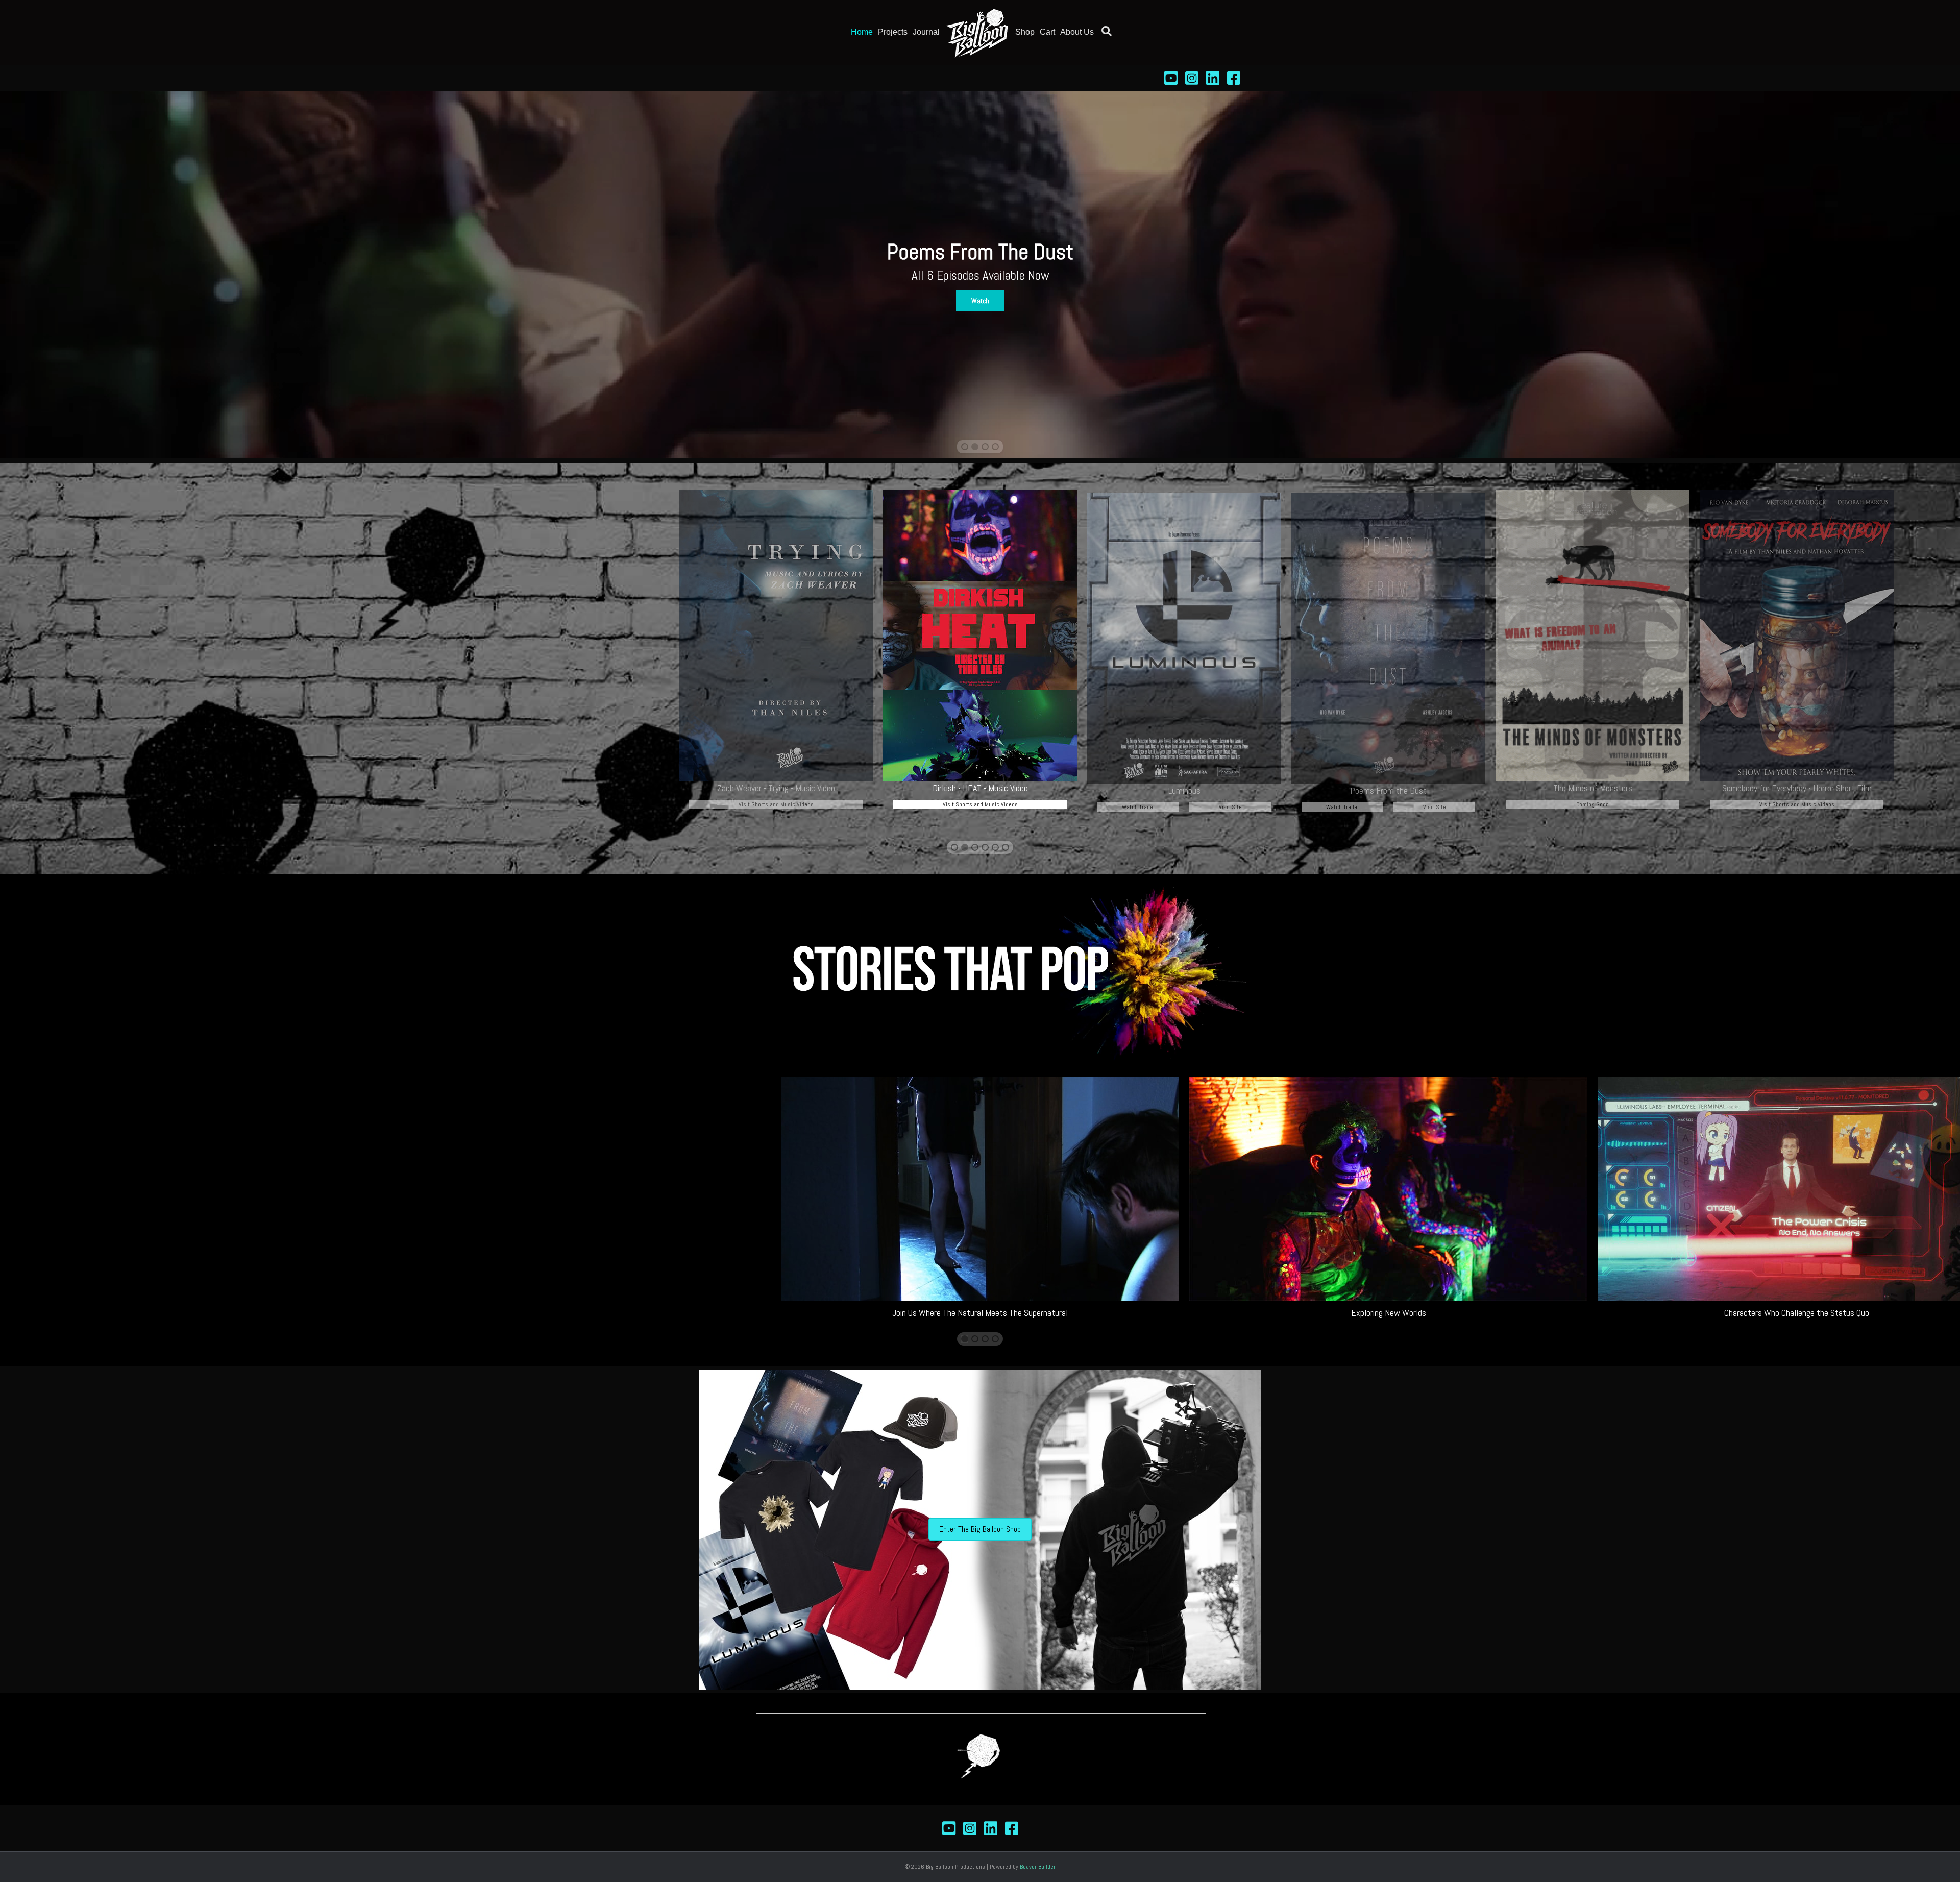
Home (862, 32)
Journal (926, 32)
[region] (980, 275)
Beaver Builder (1038, 1867)
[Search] (1104, 31)
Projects (893, 32)
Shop (1025, 32)
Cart (1047, 32)
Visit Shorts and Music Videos (980, 804)
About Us (1077, 32)
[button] (980, 302)
